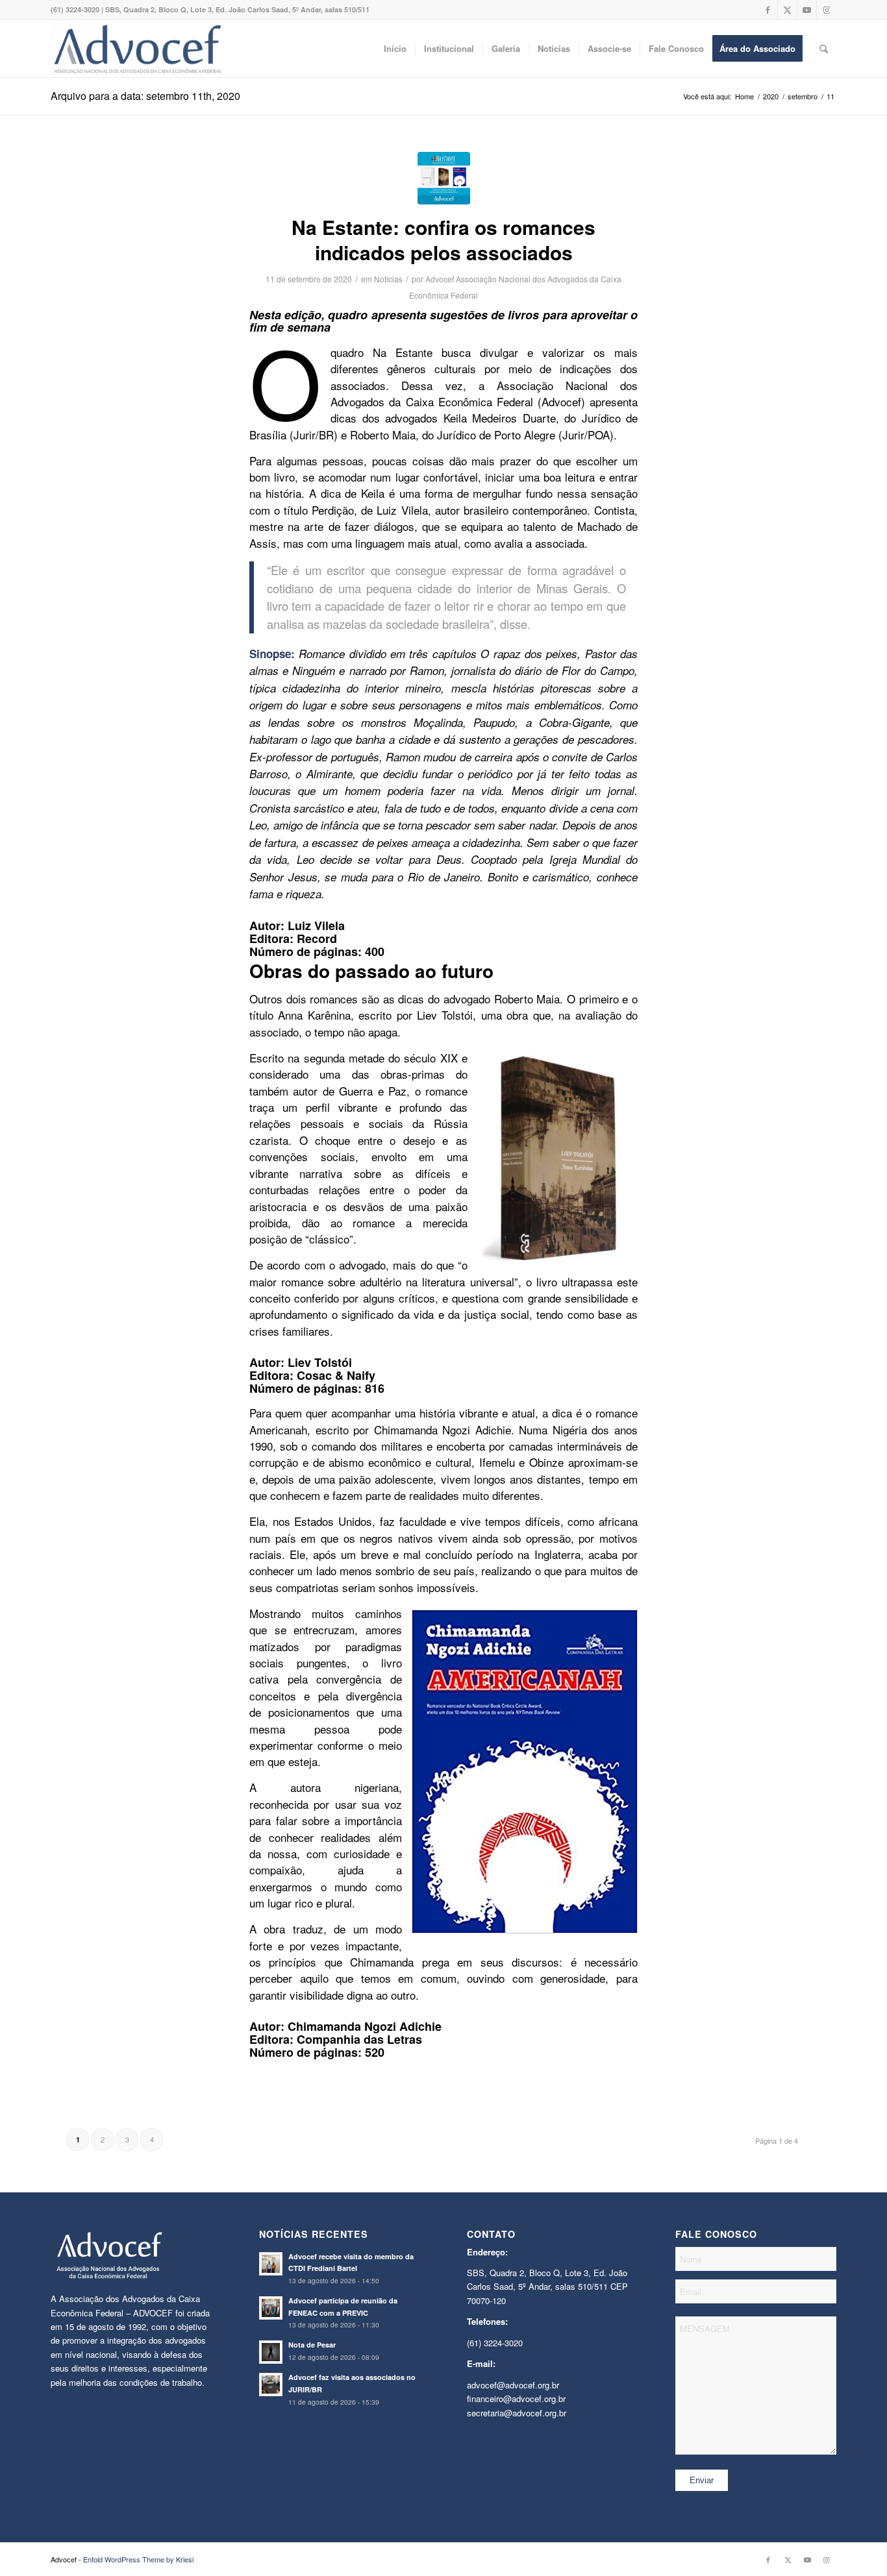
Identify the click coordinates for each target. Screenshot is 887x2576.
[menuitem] (395, 49)
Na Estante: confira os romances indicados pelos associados (443, 239)
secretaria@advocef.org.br (517, 2413)
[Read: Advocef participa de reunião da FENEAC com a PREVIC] (271, 2308)
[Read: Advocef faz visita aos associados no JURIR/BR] (271, 2385)
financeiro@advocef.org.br (516, 2398)
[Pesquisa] (824, 49)
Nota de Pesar (312, 2345)
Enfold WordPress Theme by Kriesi (138, 2559)
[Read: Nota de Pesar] (271, 2352)
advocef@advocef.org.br (513, 2385)
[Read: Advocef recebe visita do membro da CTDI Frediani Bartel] (271, 2264)
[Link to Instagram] (827, 10)
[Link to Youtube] (807, 10)
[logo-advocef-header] (137, 49)
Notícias (388, 279)
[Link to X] (787, 10)
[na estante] (444, 178)
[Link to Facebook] (768, 10)
